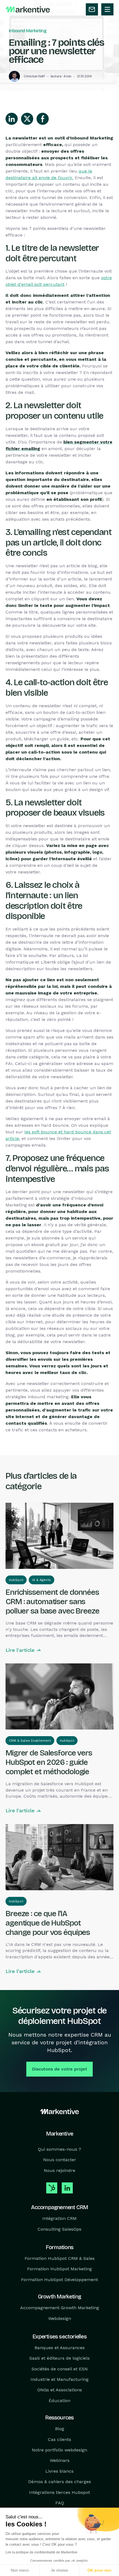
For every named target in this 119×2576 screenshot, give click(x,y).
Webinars (60, 2461)
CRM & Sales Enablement (30, 1741)
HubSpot (16, 1580)
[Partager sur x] (27, 119)
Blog (60, 2429)
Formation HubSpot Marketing (59, 2269)
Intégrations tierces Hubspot (59, 2492)
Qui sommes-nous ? (59, 2149)
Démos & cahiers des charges (60, 2482)
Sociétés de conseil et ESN (60, 2369)
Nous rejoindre (59, 2170)
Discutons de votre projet (59, 2069)
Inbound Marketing (28, 31)
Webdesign (60, 2318)
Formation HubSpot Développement (59, 2280)
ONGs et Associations (60, 2390)
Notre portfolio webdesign (59, 2450)
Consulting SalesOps (59, 2229)
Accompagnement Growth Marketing (60, 2308)
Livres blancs (59, 2471)
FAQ (60, 2503)
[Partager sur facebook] (43, 119)
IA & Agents (42, 1580)
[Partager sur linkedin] (12, 119)
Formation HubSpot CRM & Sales (60, 2258)
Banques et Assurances (60, 2348)
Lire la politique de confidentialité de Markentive (42, 2552)
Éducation (59, 2401)
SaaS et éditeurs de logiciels (59, 2358)
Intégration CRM (59, 2218)
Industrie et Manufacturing (59, 2379)
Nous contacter (60, 2160)
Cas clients (59, 2439)
